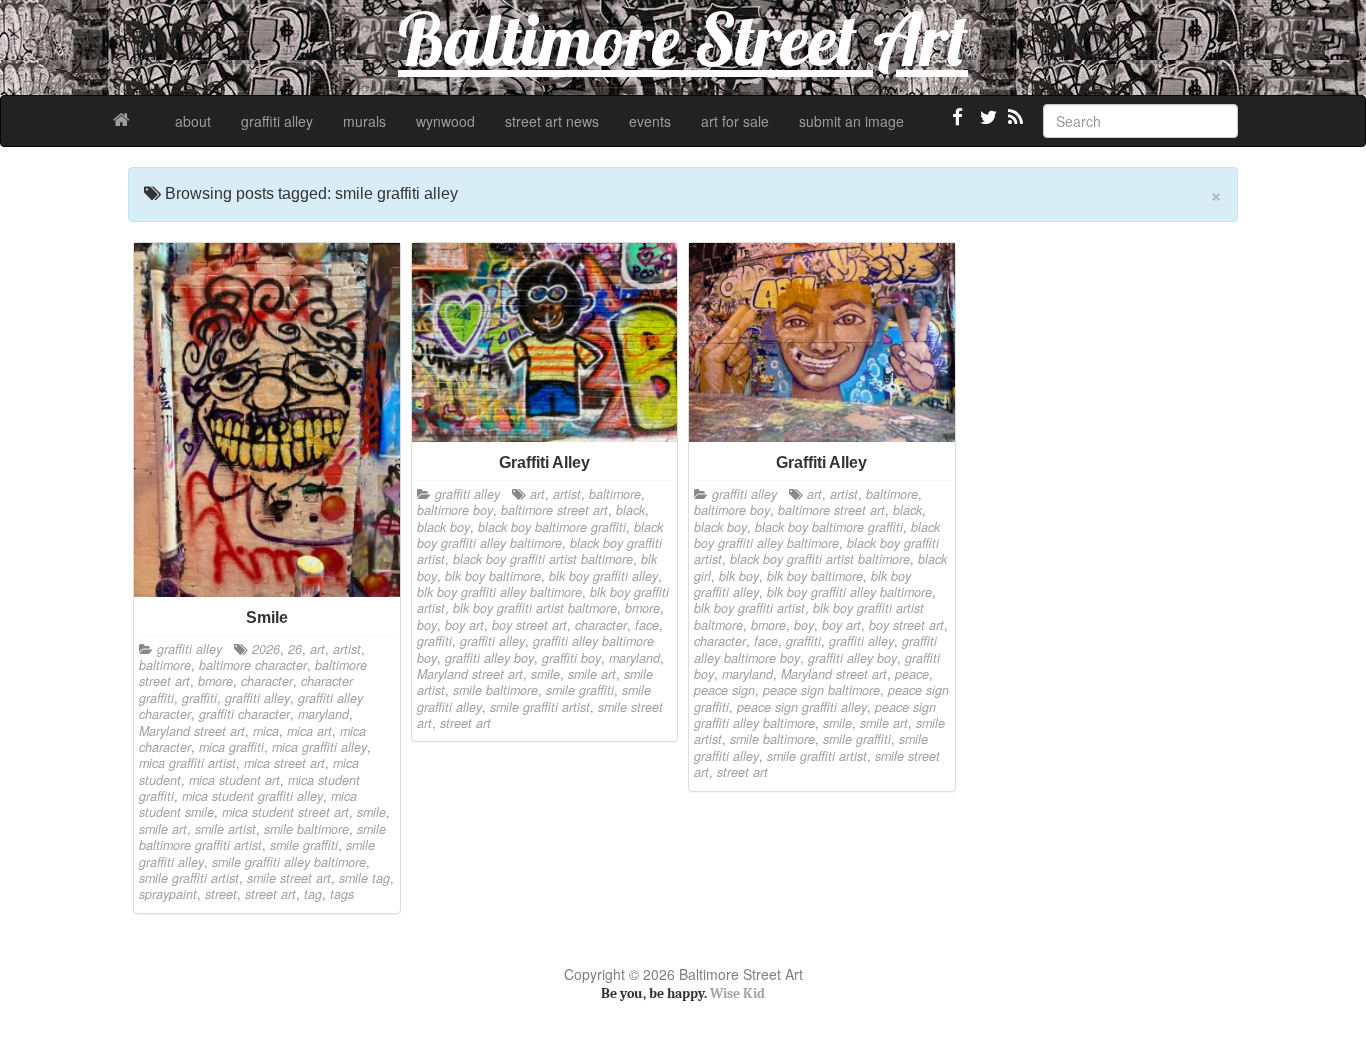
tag (313, 894)
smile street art (289, 878)
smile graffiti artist (189, 878)
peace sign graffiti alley (802, 707)
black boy (443, 527)
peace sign (724, 690)
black (630, 510)
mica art (309, 731)
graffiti (199, 698)
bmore (215, 681)
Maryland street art (192, 731)
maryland (323, 714)
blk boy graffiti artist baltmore (535, 608)
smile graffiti (304, 845)
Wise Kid (737, 993)
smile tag (364, 878)
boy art (464, 625)
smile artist (225, 829)
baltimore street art (554, 510)
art (317, 649)
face (647, 625)
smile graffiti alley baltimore (289, 862)
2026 (266, 649)
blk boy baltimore (493, 576)
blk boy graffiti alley (603, 576)
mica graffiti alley (319, 747)
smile (371, 812)
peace (912, 674)
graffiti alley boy (489, 658)
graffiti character (244, 714)
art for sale (735, 121)
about (193, 121)
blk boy (739, 576)
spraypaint (168, 894)
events (650, 121)
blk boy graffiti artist (749, 608)
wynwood (445, 121)
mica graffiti (231, 747)
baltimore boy (455, 510)
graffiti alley (277, 121)
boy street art (529, 625)
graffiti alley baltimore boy (535, 649)
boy (427, 625)
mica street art (284, 763)
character (267, 681)
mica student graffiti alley (252, 796)
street (221, 894)
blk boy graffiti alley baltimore (499, 592)
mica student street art (285, 812)
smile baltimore (306, 829)
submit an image (851, 121)
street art (270, 894)
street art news (552, 121)
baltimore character (253, 665)
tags (342, 894)
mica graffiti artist (187, 763)
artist (347, 649)
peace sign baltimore (821, 690)
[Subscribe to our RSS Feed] (1014, 125)
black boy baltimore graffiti (552, 527)
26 (295, 649)
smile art (163, 829)
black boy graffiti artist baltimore (543, 559)
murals (364, 121)
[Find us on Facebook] (958, 125)
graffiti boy (571, 658)
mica (266, 731)
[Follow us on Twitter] (986, 125)
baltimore (165, 665)
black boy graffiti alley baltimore (540, 535)
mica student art (234, 780)
